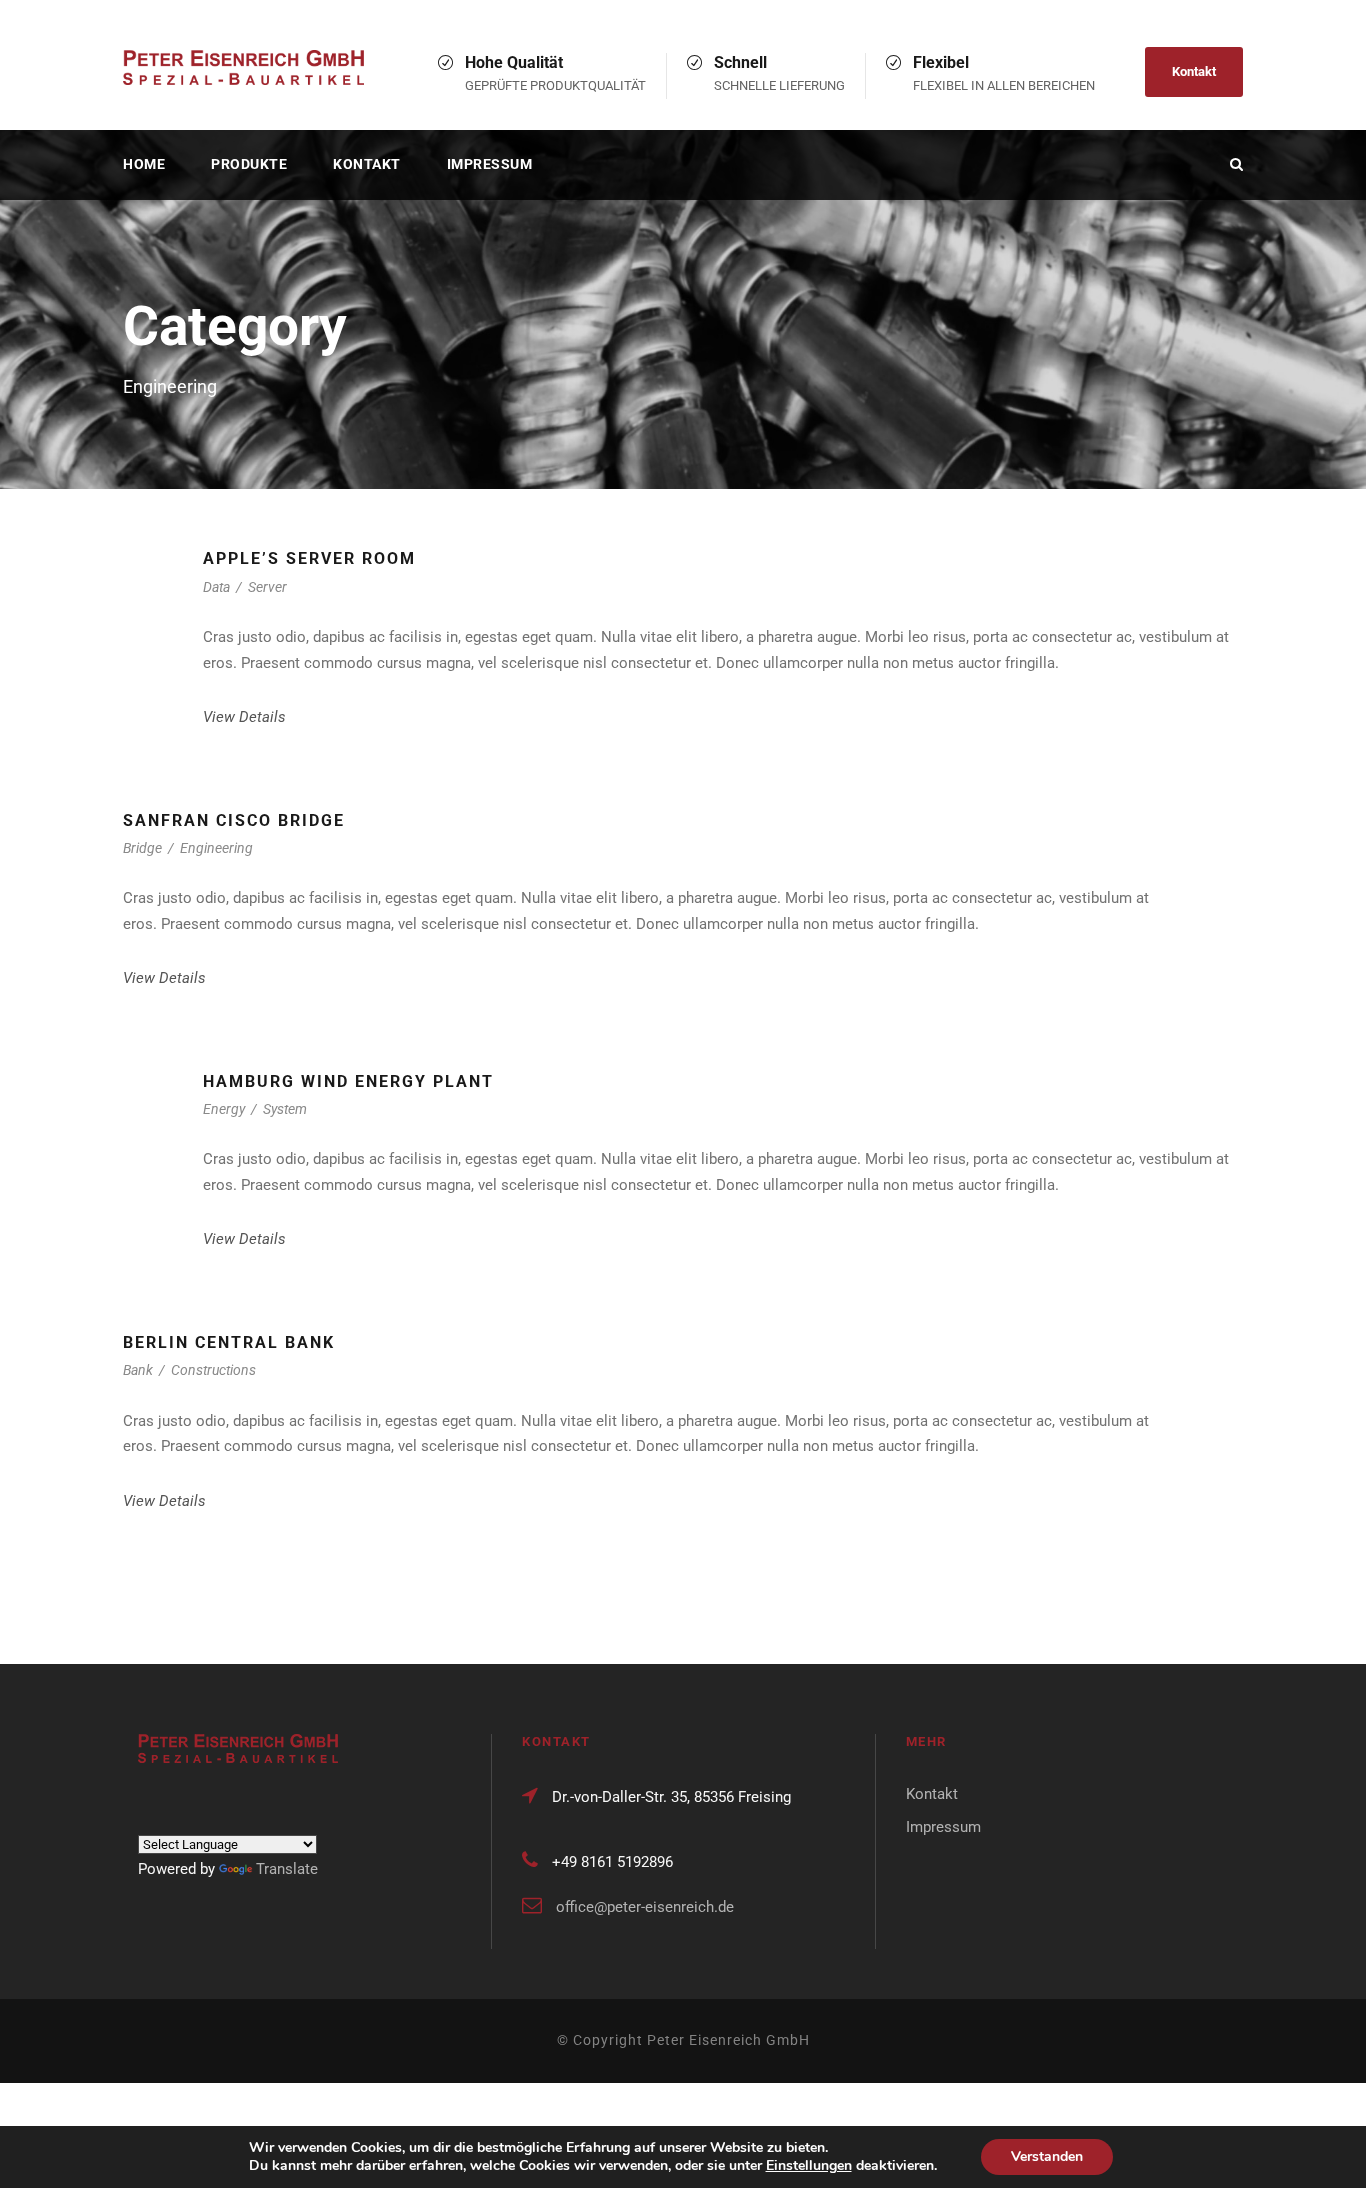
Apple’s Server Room (309, 558)
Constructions (213, 1370)
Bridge (142, 848)
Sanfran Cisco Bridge (234, 820)
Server (267, 587)
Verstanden (1047, 2156)
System (285, 1109)
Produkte (249, 164)
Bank (138, 1370)
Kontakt (1194, 71)
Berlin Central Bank (229, 1342)
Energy (224, 1109)
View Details (244, 717)
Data (216, 587)
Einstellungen (809, 2166)
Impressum (490, 164)
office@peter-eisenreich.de (645, 1907)
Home (144, 164)
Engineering (216, 848)
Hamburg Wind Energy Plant (348, 1081)
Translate (287, 1869)
